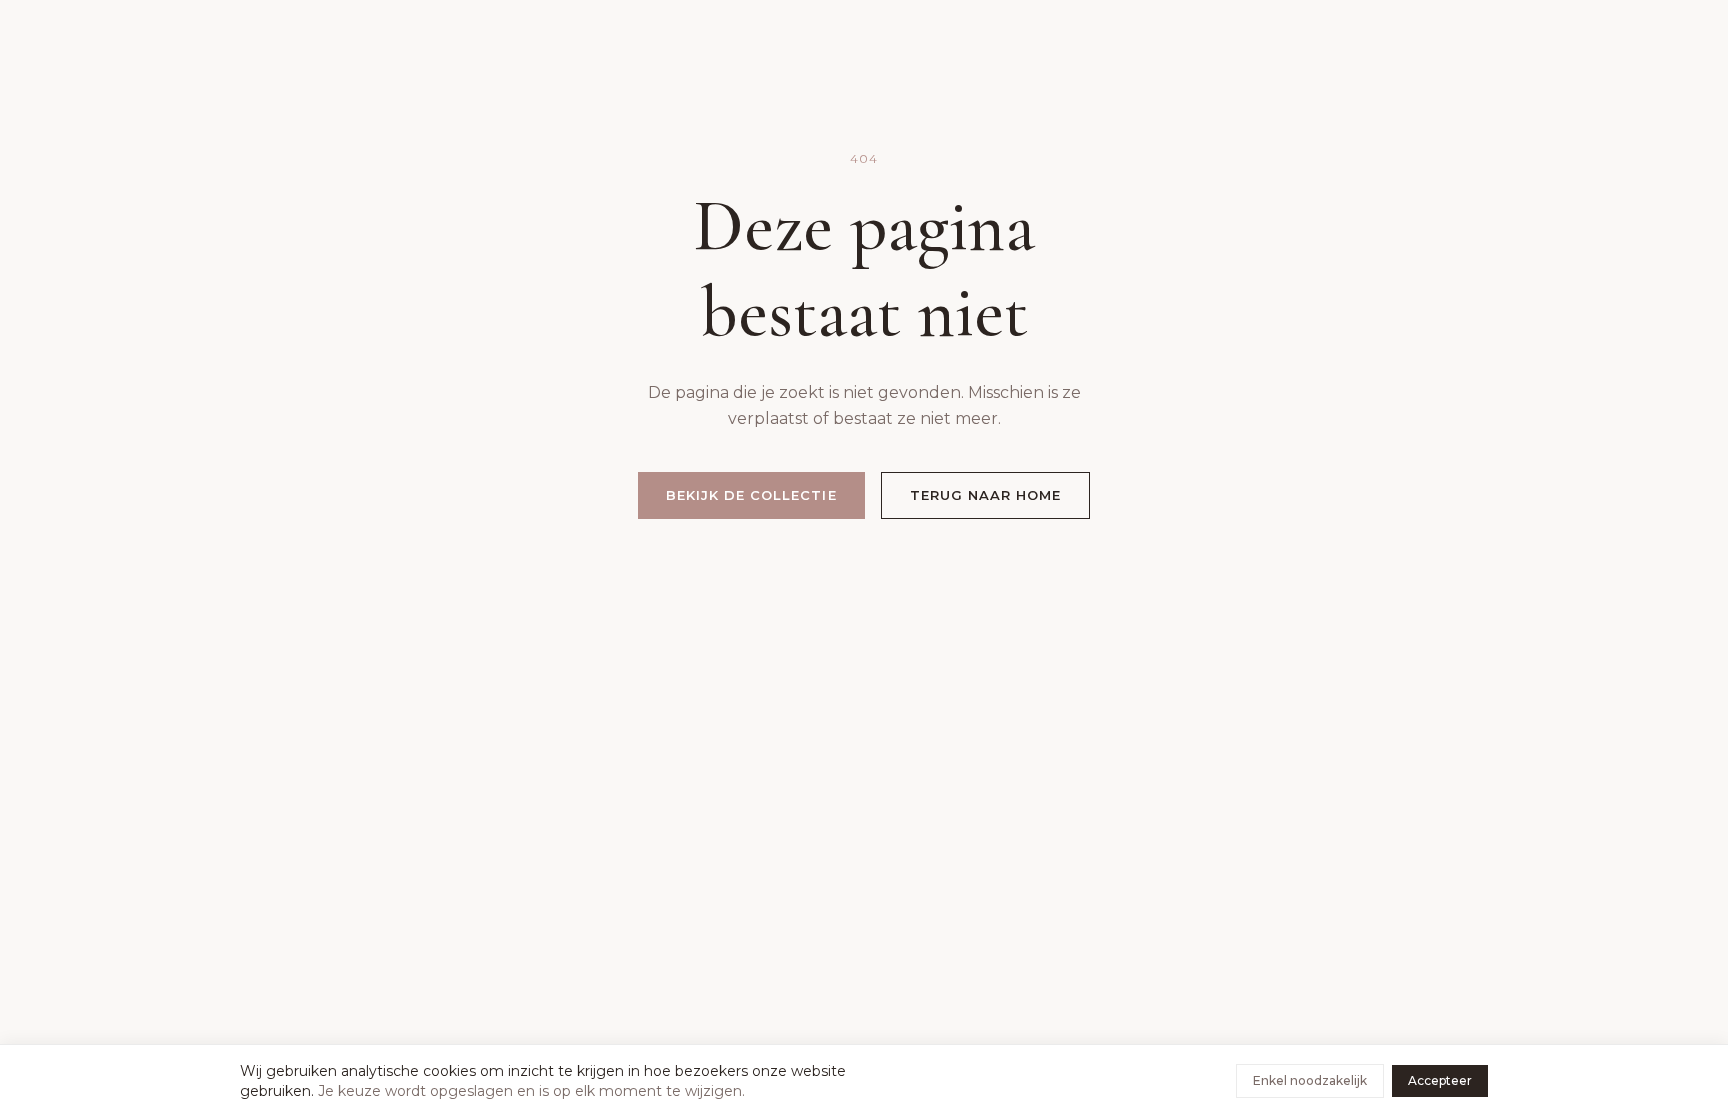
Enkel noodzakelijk (1310, 1080)
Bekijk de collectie (751, 495)
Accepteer (1440, 1080)
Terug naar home (986, 495)
